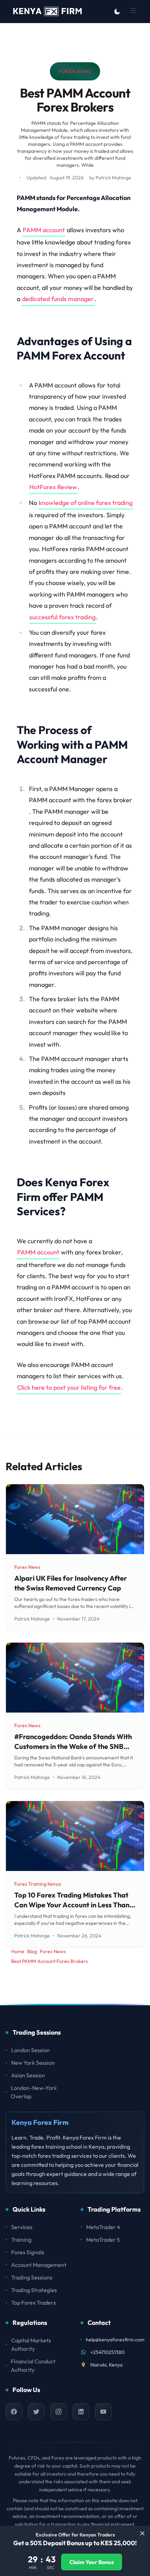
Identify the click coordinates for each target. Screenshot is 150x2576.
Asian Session (28, 2075)
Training (21, 2240)
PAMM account (44, 230)
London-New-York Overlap (34, 2092)
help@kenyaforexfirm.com (115, 2340)
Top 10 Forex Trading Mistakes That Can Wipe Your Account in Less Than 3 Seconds (74, 1905)
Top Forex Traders (33, 2303)
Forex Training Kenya (38, 1884)
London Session (31, 2050)
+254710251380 (107, 2352)
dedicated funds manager (58, 299)
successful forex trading (62, 617)
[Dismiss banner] (142, 2533)
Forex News (75, 73)
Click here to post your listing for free (69, 1387)
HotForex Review (53, 487)
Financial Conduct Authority (33, 2365)
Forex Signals (28, 2252)
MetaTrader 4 (103, 2227)
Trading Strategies (34, 2290)
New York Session (33, 2063)
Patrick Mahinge (113, 178)
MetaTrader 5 (103, 2240)
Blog (32, 1951)
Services (22, 2227)
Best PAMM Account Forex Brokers (50, 1961)
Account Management (39, 2265)
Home (18, 1951)
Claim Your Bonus (92, 2562)
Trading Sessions (32, 2277)
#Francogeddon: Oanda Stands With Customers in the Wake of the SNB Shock (73, 1746)
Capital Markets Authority (31, 2344)
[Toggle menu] (133, 10)
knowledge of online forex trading (86, 503)
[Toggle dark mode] (117, 12)
